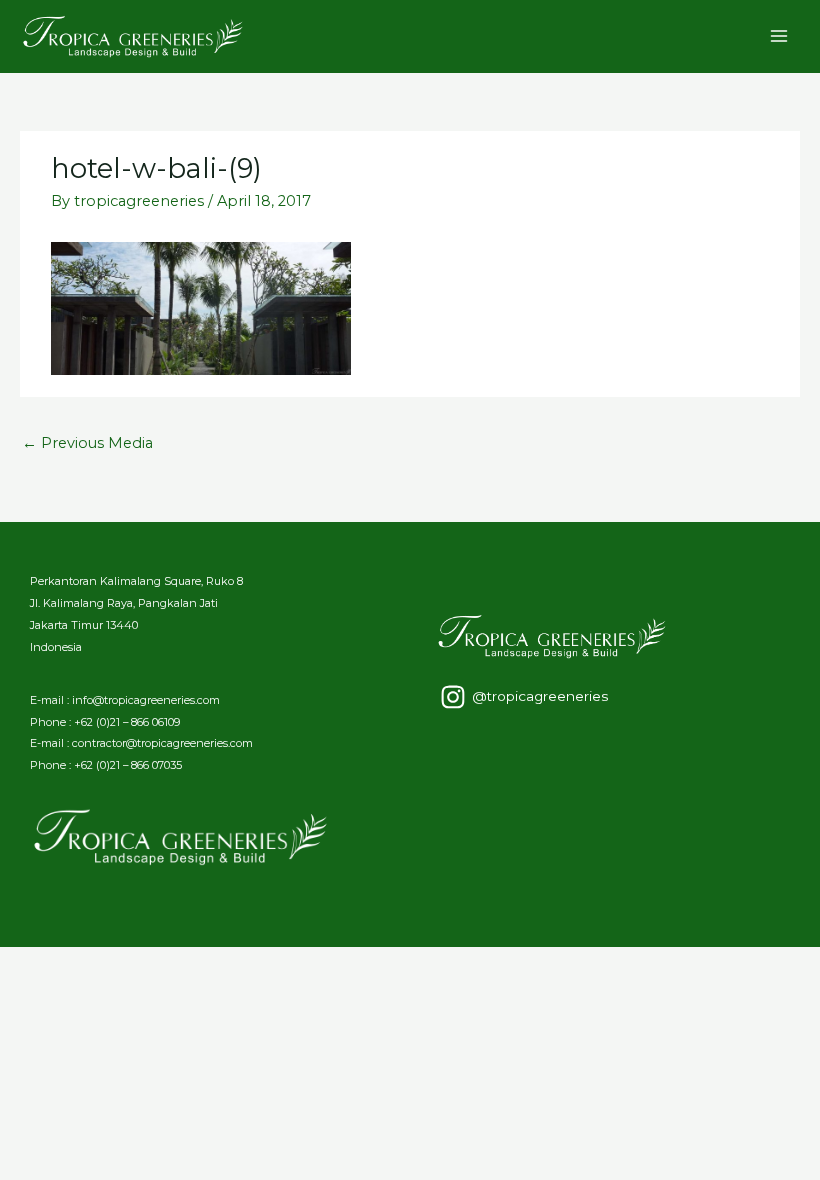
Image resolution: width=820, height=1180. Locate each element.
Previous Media (87, 443)
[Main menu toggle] (779, 36)
